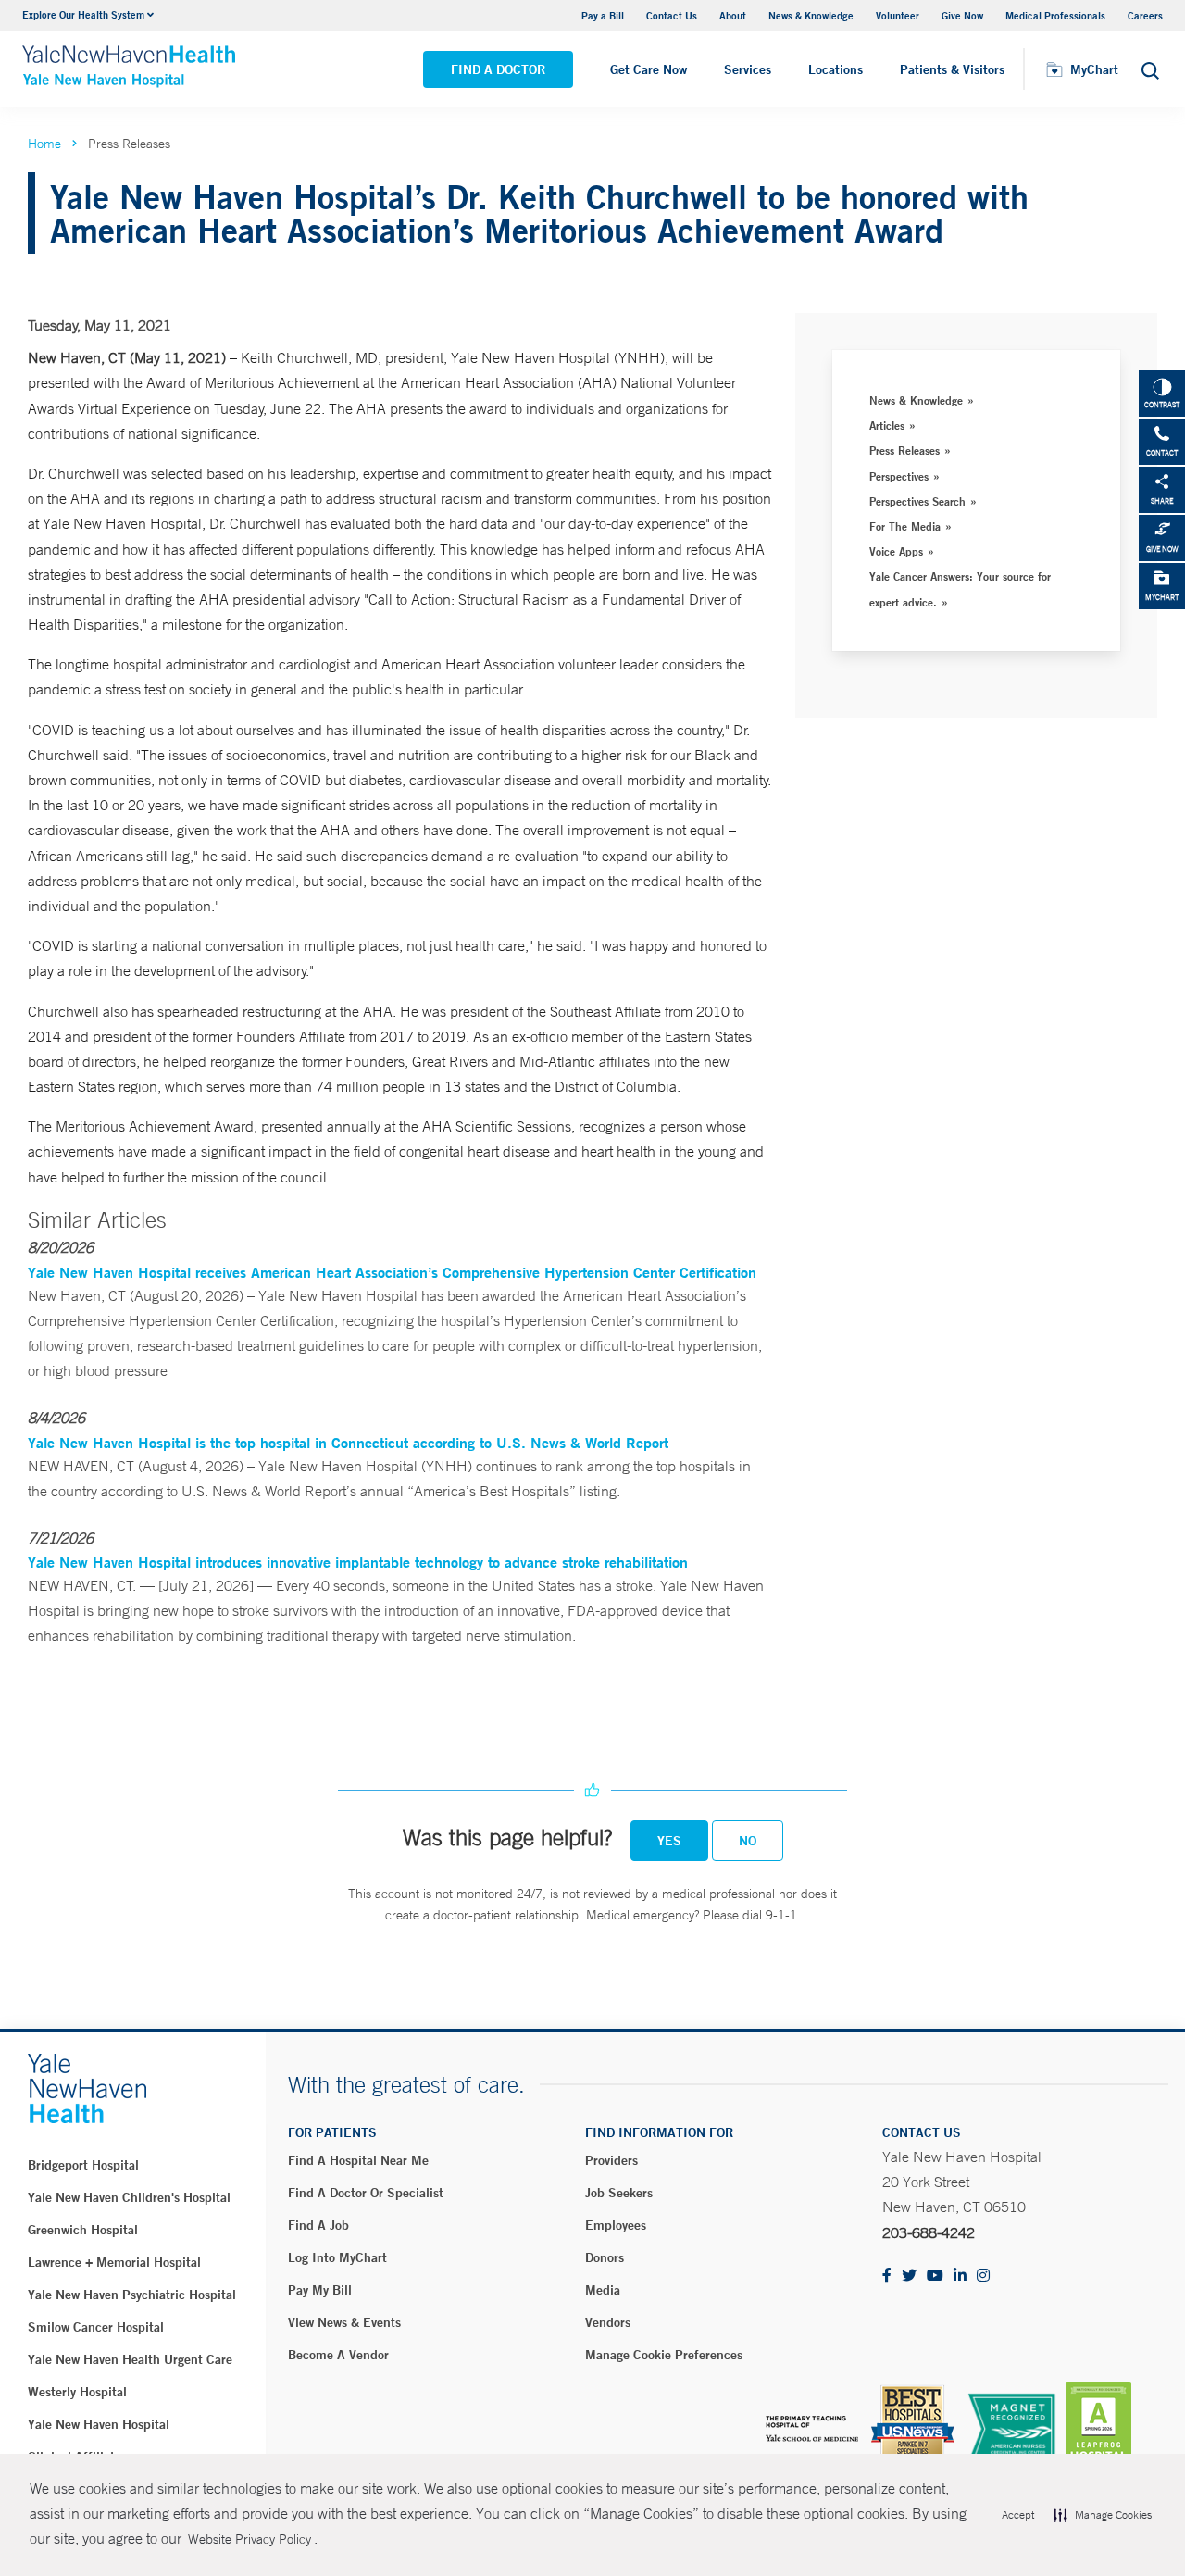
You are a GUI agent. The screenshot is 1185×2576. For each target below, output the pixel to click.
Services (748, 69)
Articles (887, 425)
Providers (611, 2160)
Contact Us (672, 15)
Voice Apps (896, 551)
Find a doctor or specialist (366, 2193)
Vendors (608, 2322)
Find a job (318, 2225)
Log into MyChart (337, 2257)
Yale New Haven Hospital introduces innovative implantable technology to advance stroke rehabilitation (358, 1562)
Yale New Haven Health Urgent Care (130, 2359)
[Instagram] (983, 2276)
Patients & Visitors (952, 69)
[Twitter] (909, 2276)
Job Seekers (619, 2193)
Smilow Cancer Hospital (96, 2327)
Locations (836, 69)
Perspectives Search (917, 501)
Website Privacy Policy (249, 2539)
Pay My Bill (320, 2290)
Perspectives (899, 476)
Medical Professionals (1055, 15)
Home (44, 144)
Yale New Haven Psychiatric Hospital (132, 2295)
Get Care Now (649, 69)
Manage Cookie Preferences (664, 2355)
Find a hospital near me (358, 2160)
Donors (605, 2257)
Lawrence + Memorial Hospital (114, 2262)
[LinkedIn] (960, 2276)
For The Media (905, 526)
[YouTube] (935, 2276)
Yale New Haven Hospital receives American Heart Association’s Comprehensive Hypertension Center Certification (392, 1272)
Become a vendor (338, 2355)
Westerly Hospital (77, 2392)
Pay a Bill (603, 15)
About (733, 15)
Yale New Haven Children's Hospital (129, 2197)
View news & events (344, 2322)
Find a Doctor (498, 69)
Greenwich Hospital (83, 2230)
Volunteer (898, 15)
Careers (1145, 15)
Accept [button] (1018, 2515)
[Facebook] (887, 2276)
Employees (616, 2225)
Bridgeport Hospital (83, 2165)
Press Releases (904, 450)
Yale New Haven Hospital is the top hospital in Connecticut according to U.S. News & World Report (348, 1442)
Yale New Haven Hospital (99, 2424)
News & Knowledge (811, 15)
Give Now (962, 15)
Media (603, 2290)
